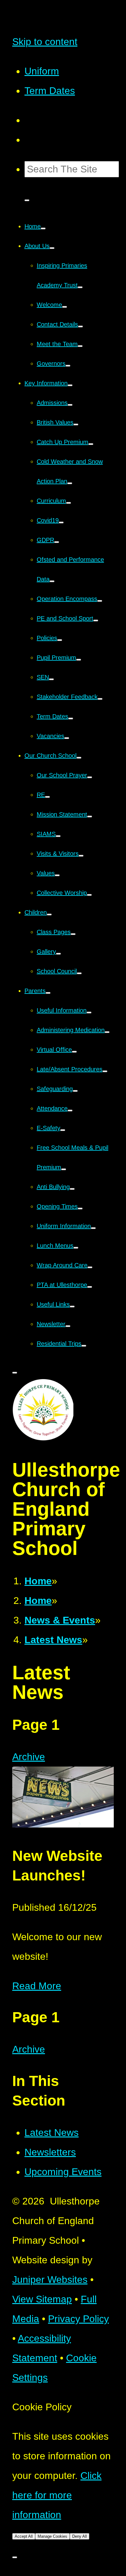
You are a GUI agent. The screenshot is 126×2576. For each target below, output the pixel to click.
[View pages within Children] (49, 915)
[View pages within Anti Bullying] (72, 1189)
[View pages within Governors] (68, 366)
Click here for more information (57, 2495)
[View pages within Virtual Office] (74, 1052)
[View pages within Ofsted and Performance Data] (52, 581)
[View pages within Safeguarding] (75, 1091)
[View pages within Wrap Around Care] (90, 1267)
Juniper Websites (50, 2280)
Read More (37, 1986)
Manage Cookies (52, 2536)
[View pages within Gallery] (58, 954)
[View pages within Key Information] (70, 385)
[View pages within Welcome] (65, 307)
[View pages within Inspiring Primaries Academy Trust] (80, 287)
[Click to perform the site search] (27, 200)
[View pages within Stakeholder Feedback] (100, 699)
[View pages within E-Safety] (63, 1130)
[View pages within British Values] (76, 424)
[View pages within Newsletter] (68, 1326)
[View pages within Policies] (60, 640)
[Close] (15, 2557)
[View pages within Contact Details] (80, 326)
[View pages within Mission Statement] (90, 817)
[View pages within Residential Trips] (84, 1346)
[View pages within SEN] (51, 679)
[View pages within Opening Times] (80, 1209)
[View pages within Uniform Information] (93, 1228)
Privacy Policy (78, 2319)
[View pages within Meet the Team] (80, 346)
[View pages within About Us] (52, 248)
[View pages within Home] (43, 228)
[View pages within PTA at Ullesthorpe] (90, 1287)
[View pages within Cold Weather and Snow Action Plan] (70, 483)
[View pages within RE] (47, 797)
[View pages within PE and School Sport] (96, 620)
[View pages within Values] (57, 875)
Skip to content (45, 42)
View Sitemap (42, 2299)
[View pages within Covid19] (61, 522)
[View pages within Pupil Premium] (79, 660)
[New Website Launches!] (63, 1824)
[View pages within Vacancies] (67, 738)
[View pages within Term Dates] (71, 718)
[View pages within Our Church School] (79, 758)
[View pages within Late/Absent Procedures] (105, 1071)
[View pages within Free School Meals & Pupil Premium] (64, 1169)
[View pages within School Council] (79, 973)
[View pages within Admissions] (70, 405)
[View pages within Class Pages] (73, 934)
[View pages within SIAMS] (58, 836)
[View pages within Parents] (48, 993)
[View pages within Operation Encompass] (100, 601)
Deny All (80, 2536)
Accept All (24, 2536)
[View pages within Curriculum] (69, 503)
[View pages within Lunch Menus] (76, 1248)
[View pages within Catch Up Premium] (91, 444)
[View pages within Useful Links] (72, 1307)
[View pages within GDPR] (57, 542)
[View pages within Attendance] (70, 1111)
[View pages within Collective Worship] (89, 895)
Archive (29, 1757)
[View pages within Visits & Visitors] (81, 856)
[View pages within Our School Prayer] (90, 777)
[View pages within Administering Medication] (107, 1032)
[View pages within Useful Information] (89, 1013)
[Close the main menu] (15, 1373)
